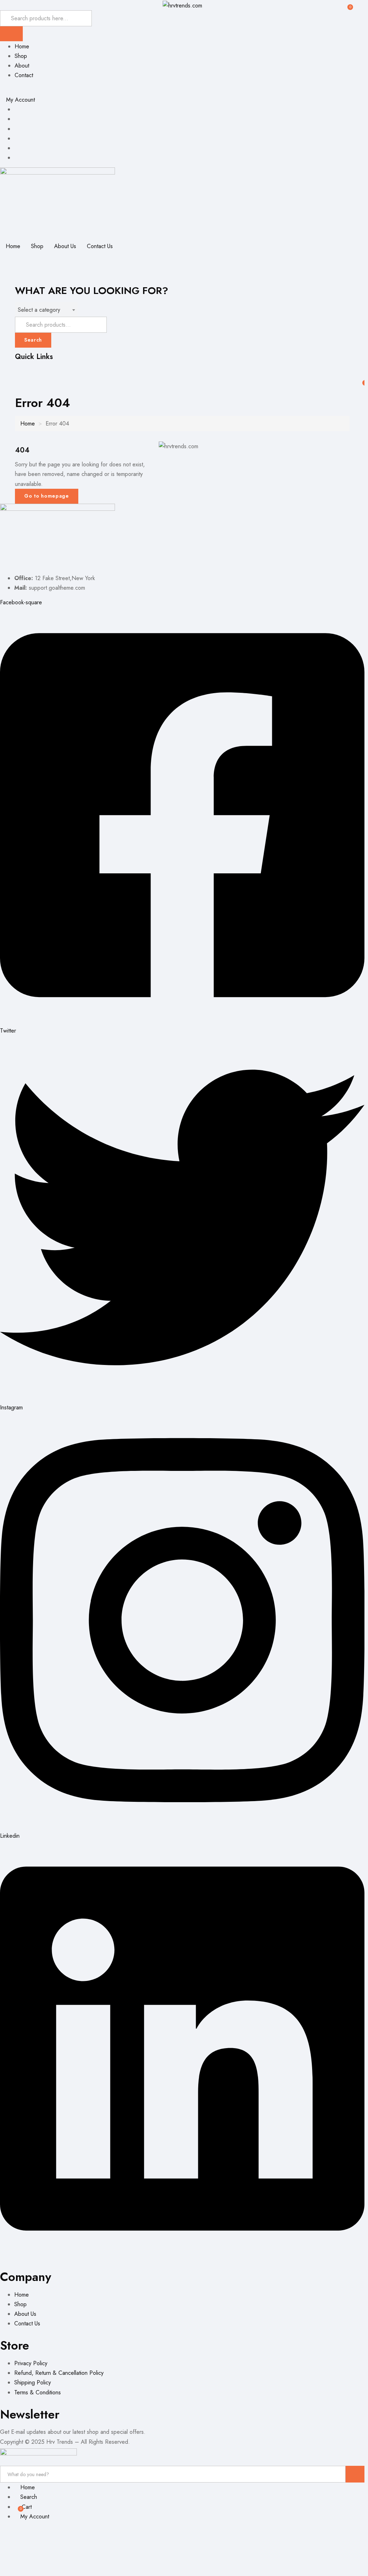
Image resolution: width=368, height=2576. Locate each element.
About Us (65, 246)
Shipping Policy (33, 2382)
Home (22, 46)
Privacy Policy (31, 2363)
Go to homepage (47, 496)
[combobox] (46, 310)
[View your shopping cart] (347, 4)
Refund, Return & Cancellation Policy (59, 2373)
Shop (21, 56)
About (22, 66)
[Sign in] (2, 371)
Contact (24, 75)
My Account (20, 100)
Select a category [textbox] (39, 310)
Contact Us (100, 246)
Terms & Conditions (38, 2392)
